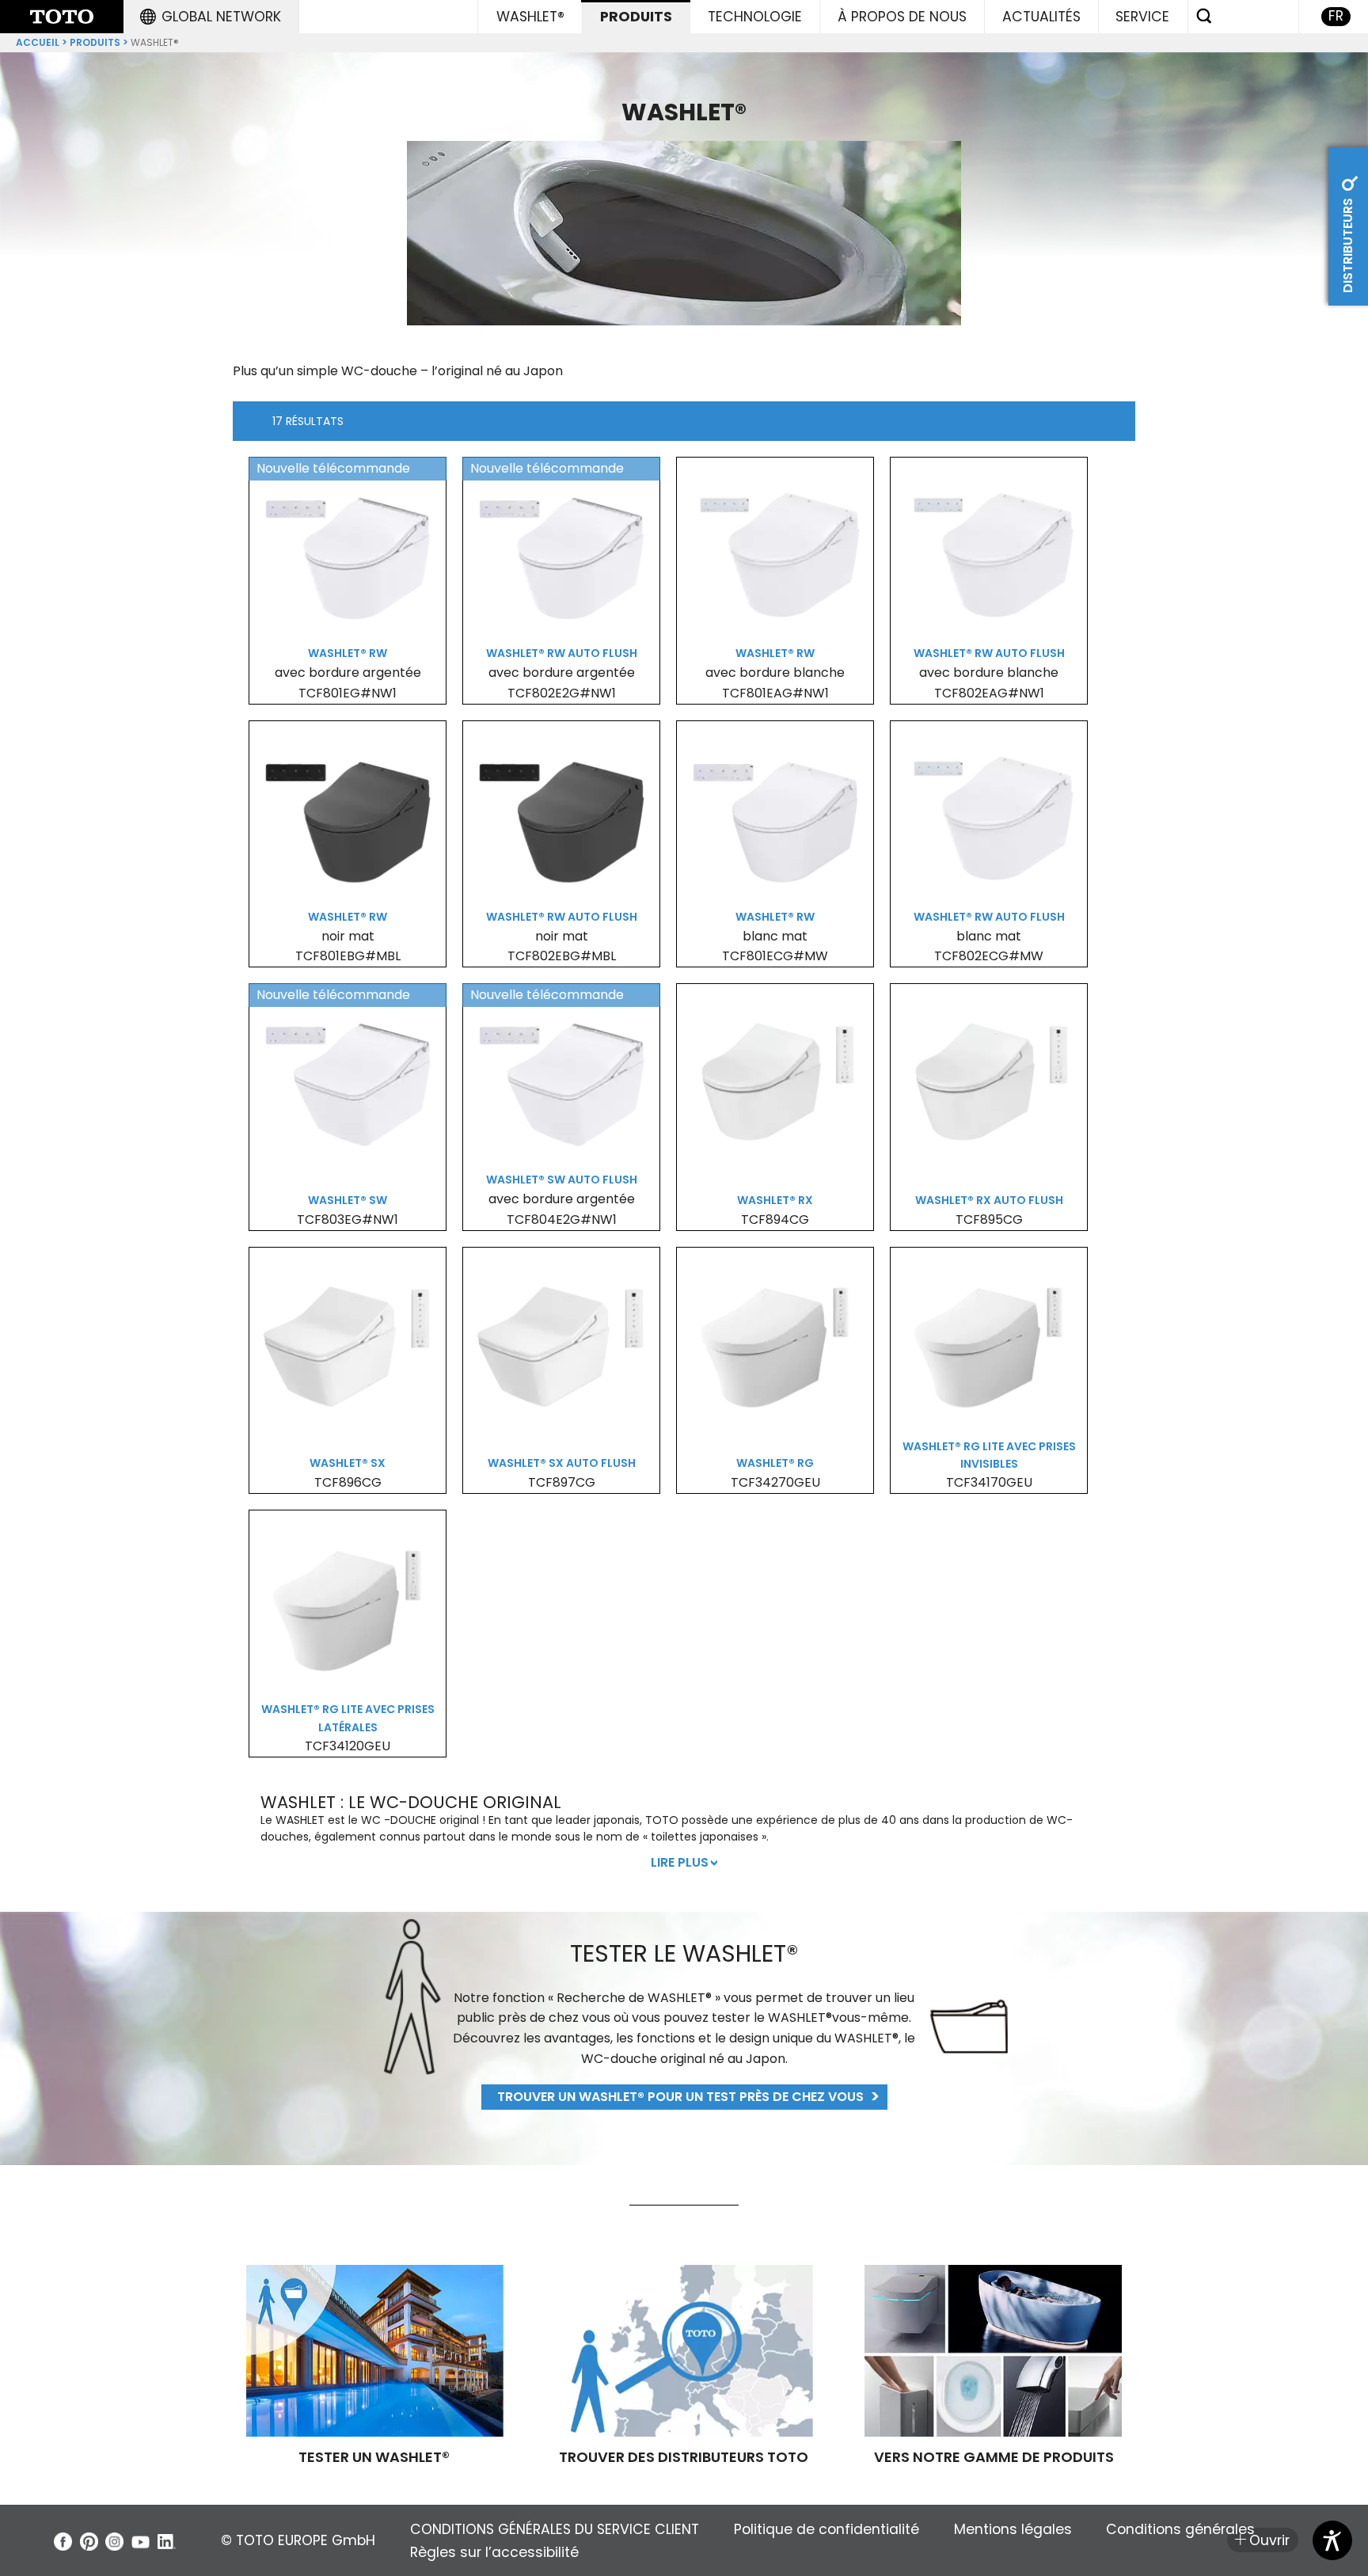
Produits (95, 42)
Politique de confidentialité (826, 2529)
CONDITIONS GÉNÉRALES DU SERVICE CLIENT (555, 2529)
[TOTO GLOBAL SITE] (62, 17)
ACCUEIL (38, 42)
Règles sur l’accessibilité (494, 2552)
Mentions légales (1013, 2529)
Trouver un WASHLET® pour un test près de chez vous (680, 2097)
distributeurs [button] (1348, 244)
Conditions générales (1180, 2529)
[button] (211, 17)
